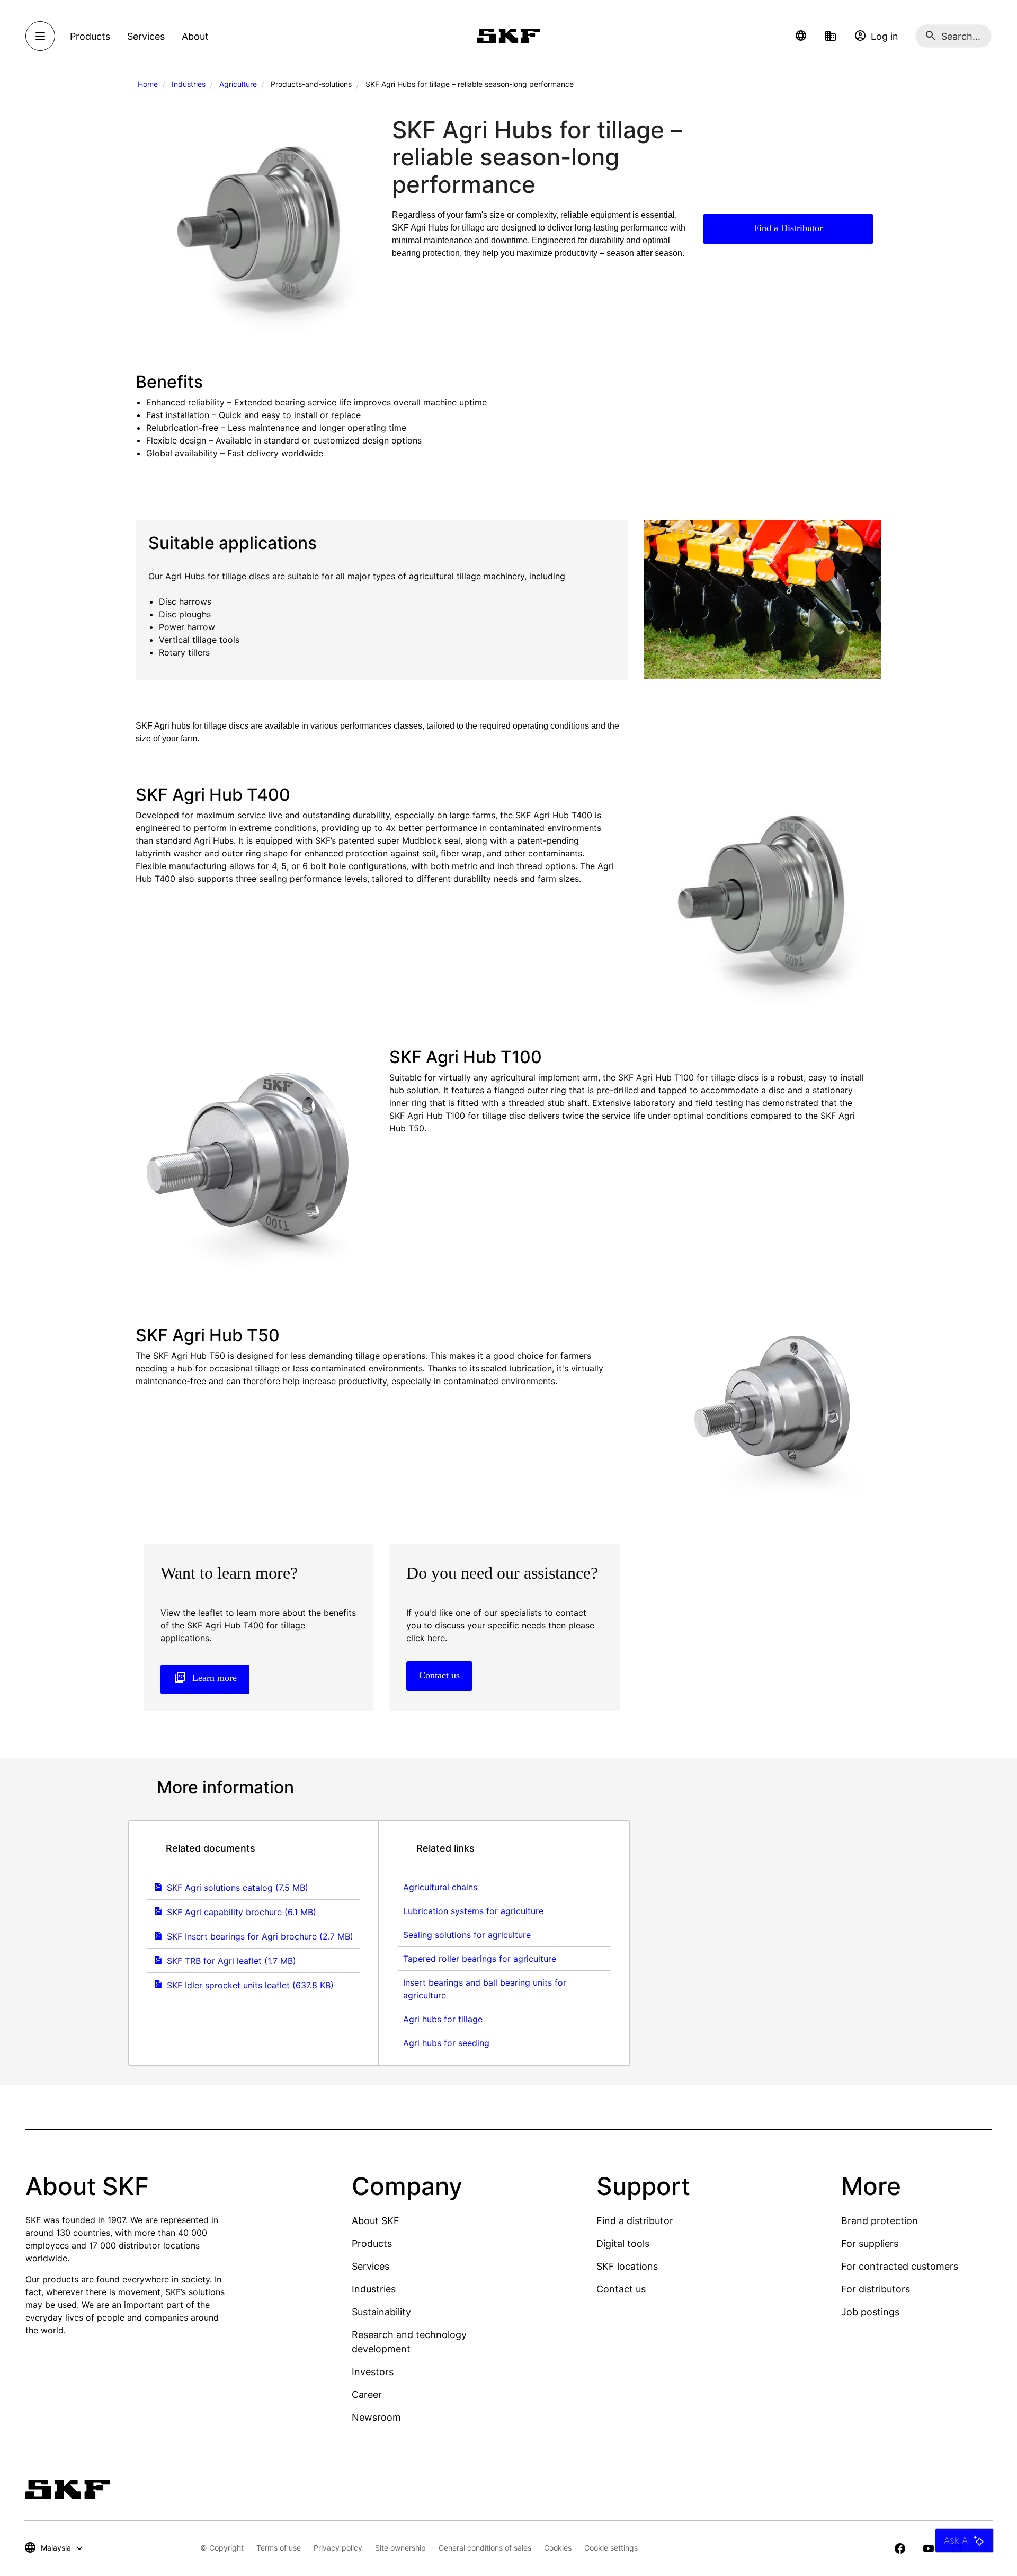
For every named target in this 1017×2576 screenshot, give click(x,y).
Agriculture (238, 84)
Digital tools (623, 2243)
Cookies (558, 2548)
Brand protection (880, 2221)
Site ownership (400, 2548)
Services (371, 2266)
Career (367, 2394)
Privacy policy (338, 2548)
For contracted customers (900, 2266)
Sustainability (381, 2312)
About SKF (376, 2221)
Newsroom (376, 2417)
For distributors (876, 2289)
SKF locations (627, 2266)
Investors (373, 2372)
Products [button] (90, 36)
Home (148, 84)
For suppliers (870, 2243)
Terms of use (279, 2548)
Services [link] (146, 36)
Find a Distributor (788, 228)
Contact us (621, 2289)
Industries (189, 84)
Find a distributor (635, 2221)
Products (372, 2243)
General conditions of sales (485, 2548)
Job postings (870, 2312)
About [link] (195, 36)
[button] (801, 36)
